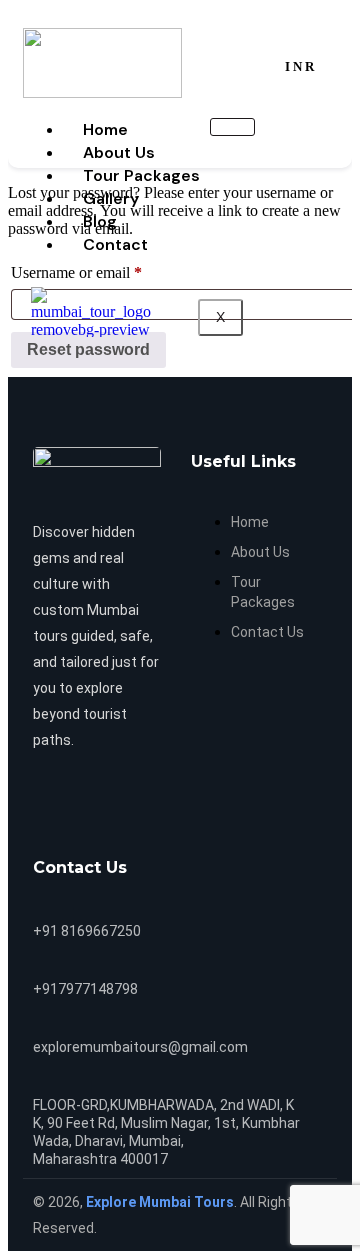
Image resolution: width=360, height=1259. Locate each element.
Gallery (111, 198)
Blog (100, 221)
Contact (115, 244)
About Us (119, 152)
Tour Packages (141, 175)
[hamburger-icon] (232, 127)
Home (105, 129)
